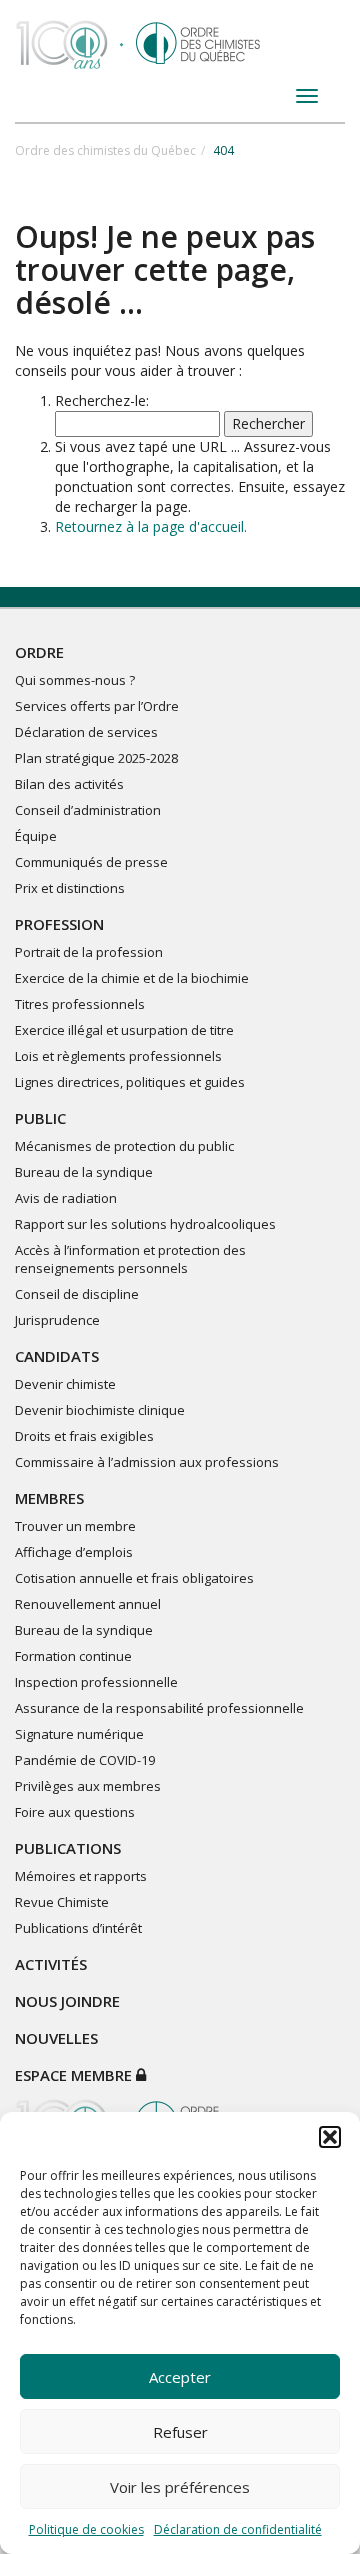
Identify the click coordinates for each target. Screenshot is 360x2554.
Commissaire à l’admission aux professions (147, 1462)
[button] (330, 2137)
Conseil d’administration (88, 810)
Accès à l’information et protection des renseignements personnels (130, 1259)
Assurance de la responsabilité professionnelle (159, 1708)
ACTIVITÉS (51, 1964)
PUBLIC (40, 1118)
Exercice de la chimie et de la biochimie (132, 978)
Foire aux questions (75, 1812)
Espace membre (75, 2075)
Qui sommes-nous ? (75, 680)
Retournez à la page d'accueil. (151, 526)
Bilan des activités (69, 784)
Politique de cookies (86, 2529)
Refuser (180, 2432)
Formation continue (73, 1656)
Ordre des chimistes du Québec (105, 150)
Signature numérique (79, 1734)
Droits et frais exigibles (84, 1436)
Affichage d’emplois (74, 1552)
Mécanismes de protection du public (124, 1146)
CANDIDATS (57, 1356)
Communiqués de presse (91, 862)
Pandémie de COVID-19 (85, 1760)
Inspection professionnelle (96, 1682)
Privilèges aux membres (88, 1786)
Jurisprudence (57, 1320)
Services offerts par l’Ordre (97, 706)
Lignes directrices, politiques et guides (130, 1082)
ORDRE (39, 652)
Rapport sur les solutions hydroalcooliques (145, 1224)
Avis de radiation (66, 1198)
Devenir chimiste (65, 1384)
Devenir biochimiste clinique (100, 1410)
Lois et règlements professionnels (118, 1056)
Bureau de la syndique (84, 1172)
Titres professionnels (80, 1004)
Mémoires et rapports (81, 1876)
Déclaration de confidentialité (238, 2529)
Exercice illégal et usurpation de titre (124, 1030)
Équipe (36, 836)
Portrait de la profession (89, 952)
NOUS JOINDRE (67, 2001)
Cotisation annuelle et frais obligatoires (134, 1578)
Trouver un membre (75, 1526)
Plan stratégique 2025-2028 (96, 758)
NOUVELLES (56, 2038)
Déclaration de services (86, 732)
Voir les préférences (180, 2487)
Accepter (180, 2377)
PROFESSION (59, 924)
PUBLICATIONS (68, 1848)
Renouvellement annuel (88, 1604)
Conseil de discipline (77, 1294)
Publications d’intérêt (78, 1928)
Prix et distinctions (70, 888)
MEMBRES (49, 1498)
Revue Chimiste (62, 1902)
